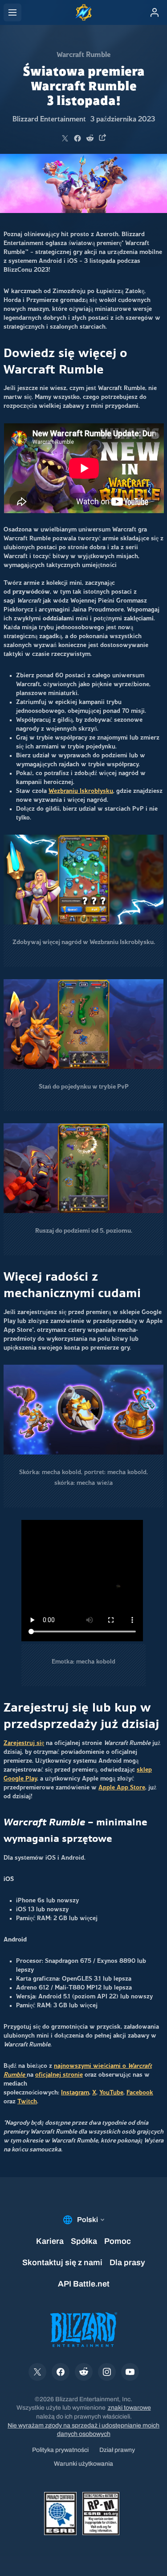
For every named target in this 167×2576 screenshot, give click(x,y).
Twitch (27, 2102)
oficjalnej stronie (59, 2075)
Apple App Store (122, 1788)
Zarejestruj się (24, 1743)
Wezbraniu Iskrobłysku (81, 791)
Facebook (140, 2093)
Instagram (75, 2093)
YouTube (111, 2093)
